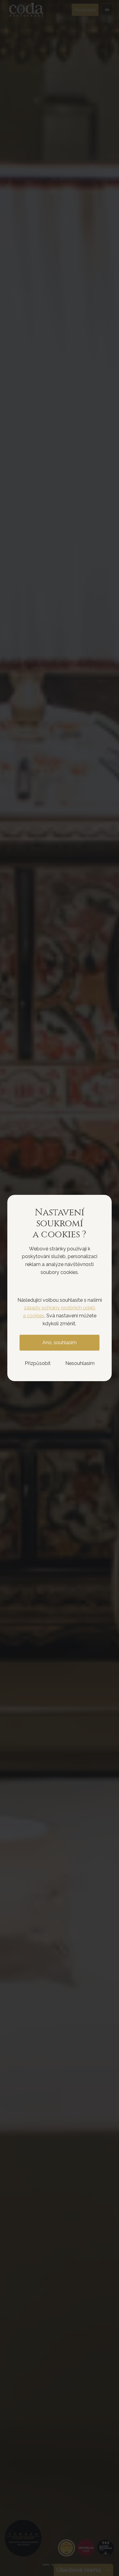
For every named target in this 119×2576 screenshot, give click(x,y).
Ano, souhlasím (60, 1343)
